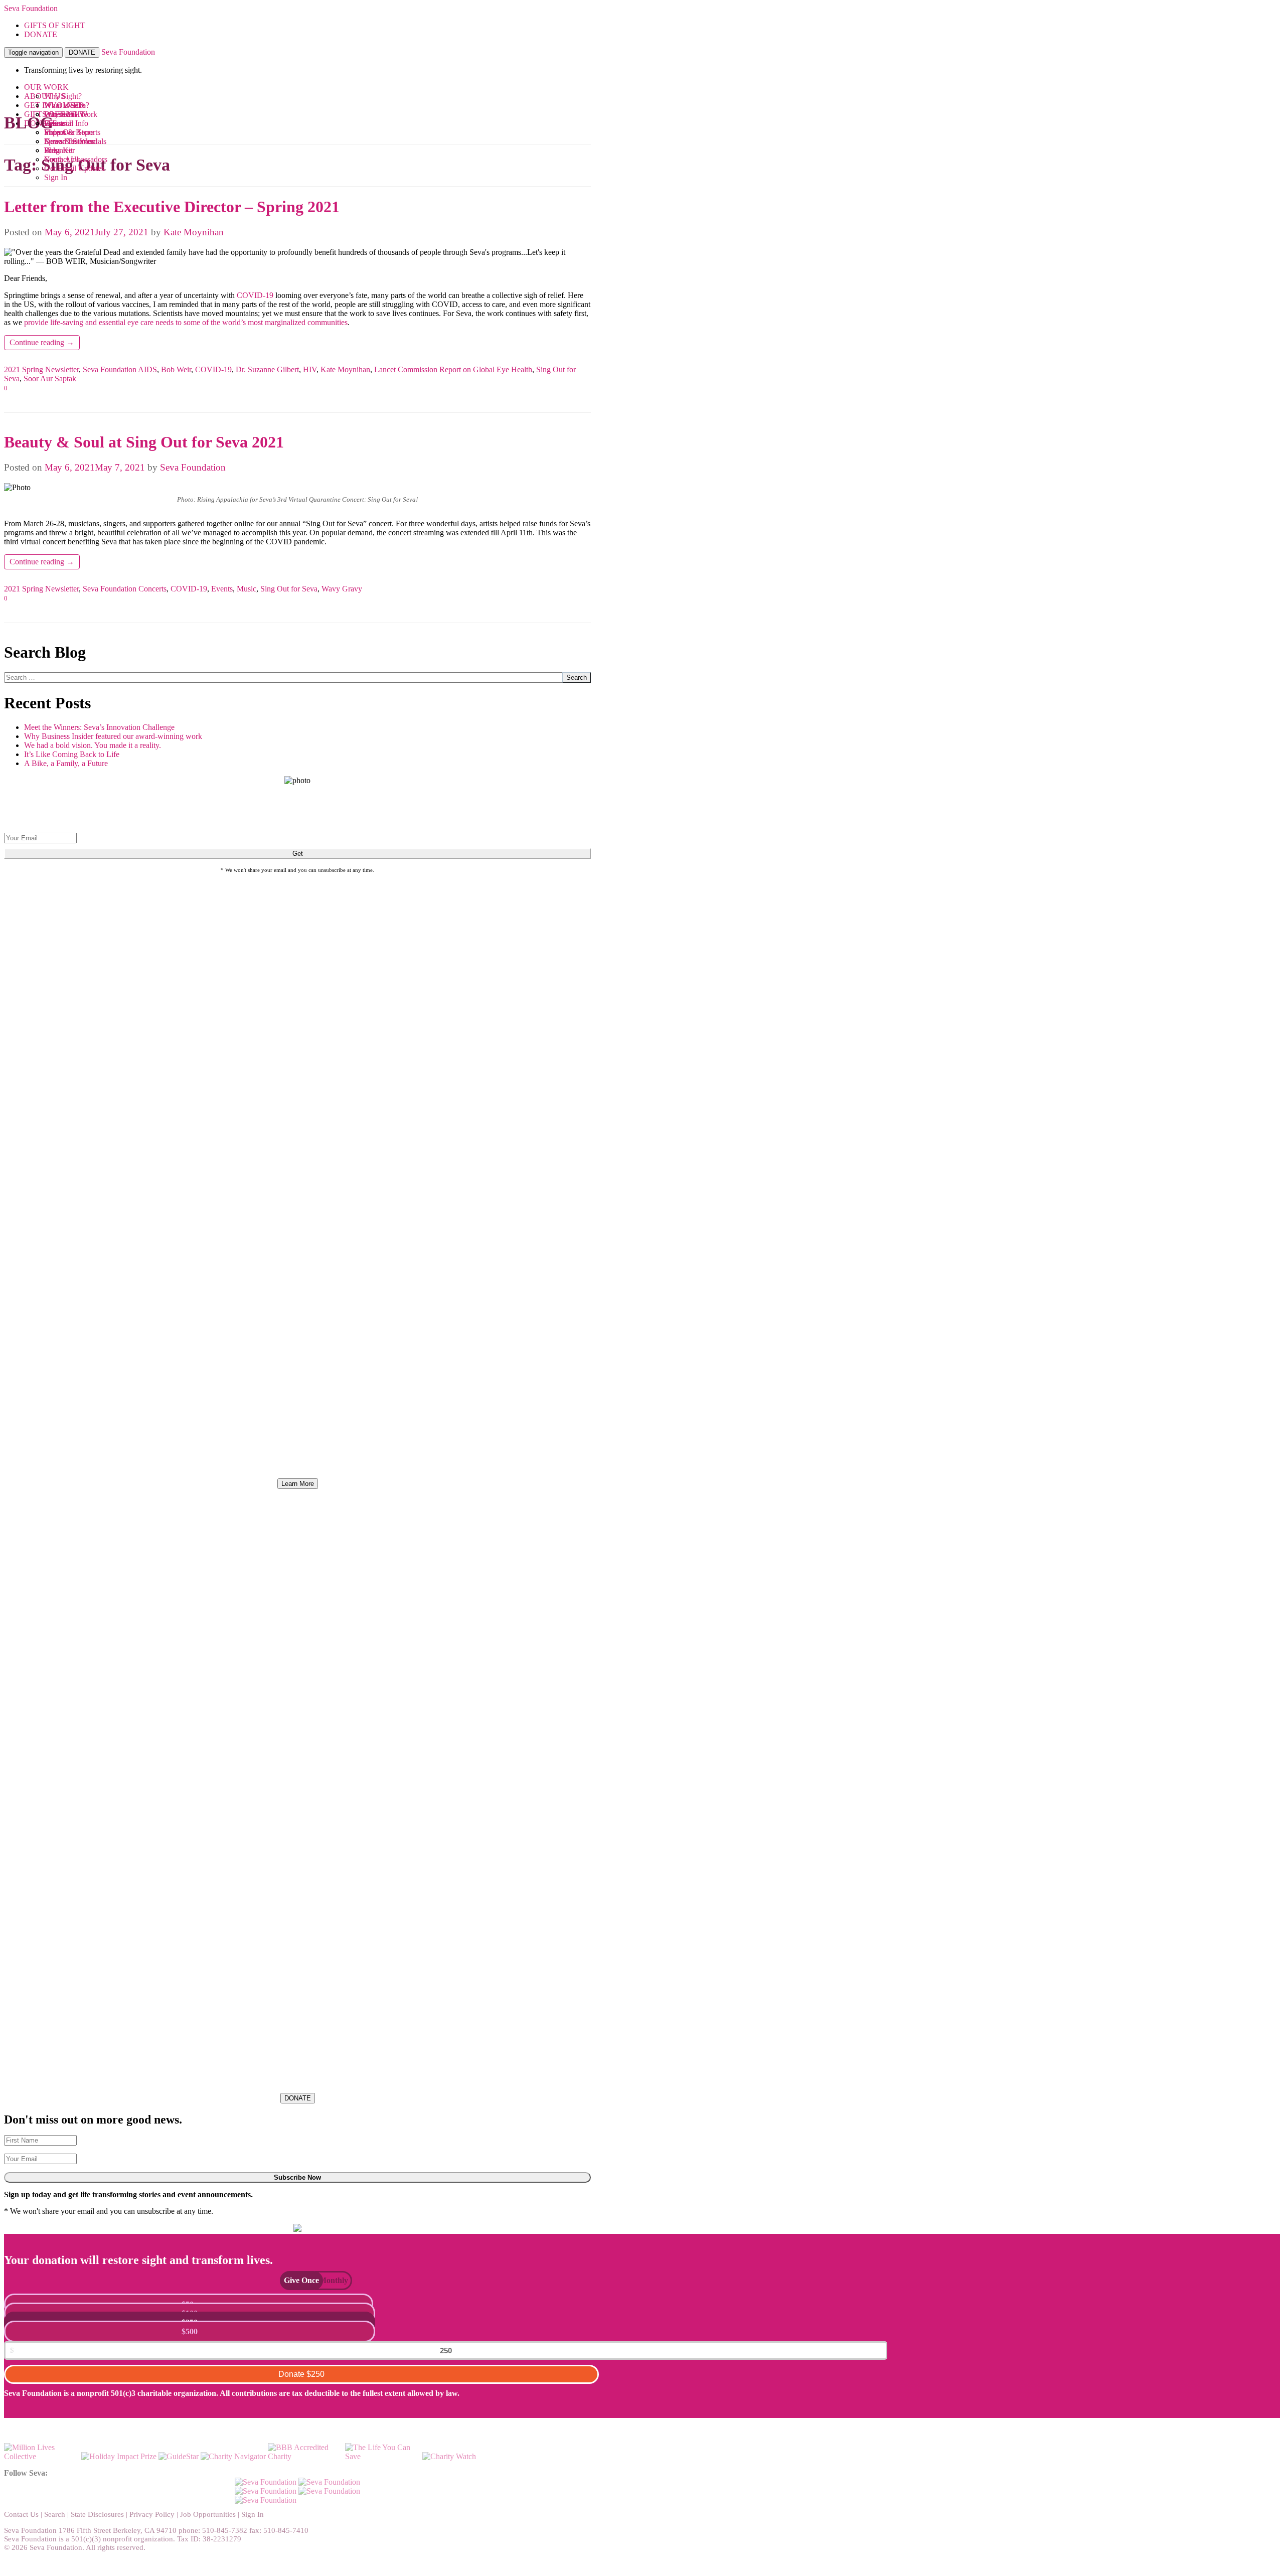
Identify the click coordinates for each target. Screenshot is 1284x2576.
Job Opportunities (208, 2514)
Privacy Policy (152, 2514)
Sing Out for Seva (289, 589)
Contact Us (21, 2514)
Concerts (152, 589)
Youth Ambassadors (76, 159)
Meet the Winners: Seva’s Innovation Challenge (99, 727)
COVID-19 (255, 295)
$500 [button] (190, 2331)
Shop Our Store (69, 132)
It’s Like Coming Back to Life (72, 754)
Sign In (56, 177)
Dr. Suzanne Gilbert (267, 369)
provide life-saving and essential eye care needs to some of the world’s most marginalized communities (186, 322)
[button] (296, 2280)
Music (247, 589)
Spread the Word (71, 141)
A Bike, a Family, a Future (66, 763)
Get (298, 854)
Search (577, 677)
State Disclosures (97, 2514)
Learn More (298, 1484)
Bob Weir (176, 369)
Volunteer (59, 150)
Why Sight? (63, 96)
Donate (301, 2374)
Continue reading (42, 342)
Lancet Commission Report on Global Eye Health (453, 369)
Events (55, 123)
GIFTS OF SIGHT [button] (55, 25)
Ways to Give (66, 114)
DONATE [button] (41, 34)
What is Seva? (67, 105)
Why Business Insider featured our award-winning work (113, 736)
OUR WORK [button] (46, 87)
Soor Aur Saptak (50, 378)
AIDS (147, 369)
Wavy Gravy (342, 589)
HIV (310, 369)
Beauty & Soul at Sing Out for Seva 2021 (144, 442)
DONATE (82, 52)
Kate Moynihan (194, 232)
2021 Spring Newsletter (41, 369)
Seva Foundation (31, 8)
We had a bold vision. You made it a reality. (93, 745)
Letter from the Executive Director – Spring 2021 (172, 207)
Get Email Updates (74, 168)
